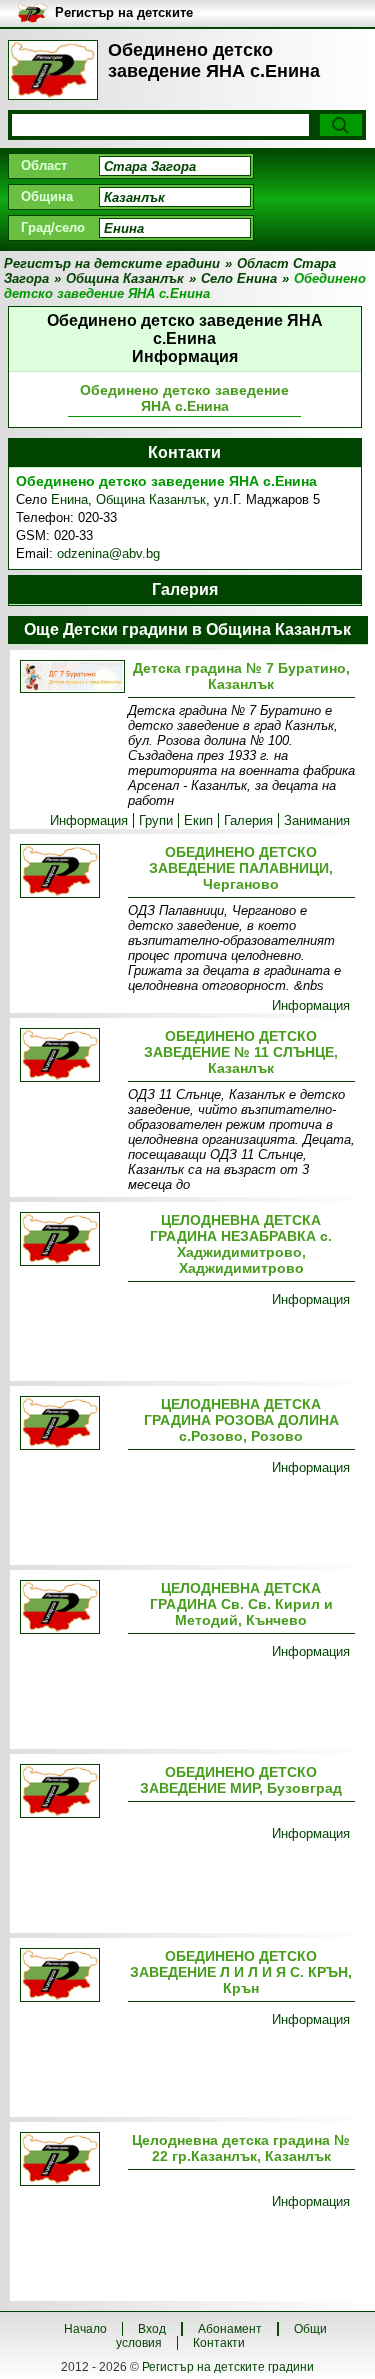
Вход (152, 2329)
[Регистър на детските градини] (53, 70)
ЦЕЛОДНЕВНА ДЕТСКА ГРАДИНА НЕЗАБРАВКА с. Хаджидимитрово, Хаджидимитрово (241, 1244)
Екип (198, 820)
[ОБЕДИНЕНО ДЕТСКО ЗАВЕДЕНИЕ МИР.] (70, 1792)
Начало (85, 2329)
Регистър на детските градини (228, 2367)
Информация (89, 820)
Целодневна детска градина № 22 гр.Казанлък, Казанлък (241, 2148)
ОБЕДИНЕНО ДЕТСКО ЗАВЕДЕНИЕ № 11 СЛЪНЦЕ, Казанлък (241, 1052)
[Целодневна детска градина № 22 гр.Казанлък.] (70, 2160)
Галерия (248, 820)
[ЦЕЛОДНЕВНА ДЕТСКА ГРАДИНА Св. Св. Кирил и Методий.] (70, 1608)
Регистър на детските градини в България (124, 13)
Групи (156, 820)
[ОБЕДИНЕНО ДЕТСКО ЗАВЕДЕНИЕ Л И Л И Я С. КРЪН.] (70, 1976)
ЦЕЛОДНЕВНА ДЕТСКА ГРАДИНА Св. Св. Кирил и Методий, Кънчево (241, 1604)
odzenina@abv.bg (108, 553)
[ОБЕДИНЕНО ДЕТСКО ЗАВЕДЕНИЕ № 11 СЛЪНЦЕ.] (70, 1056)
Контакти (219, 2343)
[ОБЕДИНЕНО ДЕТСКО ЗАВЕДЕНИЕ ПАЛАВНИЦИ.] (70, 872)
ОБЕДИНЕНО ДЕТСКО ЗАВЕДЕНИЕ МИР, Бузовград (241, 1780)
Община (47, 196)
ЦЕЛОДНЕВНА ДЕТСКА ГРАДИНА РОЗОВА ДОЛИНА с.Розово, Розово (241, 1420)
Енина (69, 499)
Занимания (317, 820)
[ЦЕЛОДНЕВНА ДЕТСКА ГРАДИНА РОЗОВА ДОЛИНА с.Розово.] (70, 1424)
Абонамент (230, 2329)
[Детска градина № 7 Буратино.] (70, 678)
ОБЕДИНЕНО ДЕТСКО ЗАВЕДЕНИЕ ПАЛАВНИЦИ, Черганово (241, 868)
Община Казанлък (151, 499)
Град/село (53, 227)
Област (44, 165)
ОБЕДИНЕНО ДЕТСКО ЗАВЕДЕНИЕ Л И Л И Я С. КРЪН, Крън (241, 1972)
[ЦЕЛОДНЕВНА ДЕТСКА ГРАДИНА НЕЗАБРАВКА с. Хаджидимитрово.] (70, 1240)
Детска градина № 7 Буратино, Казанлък (241, 676)
